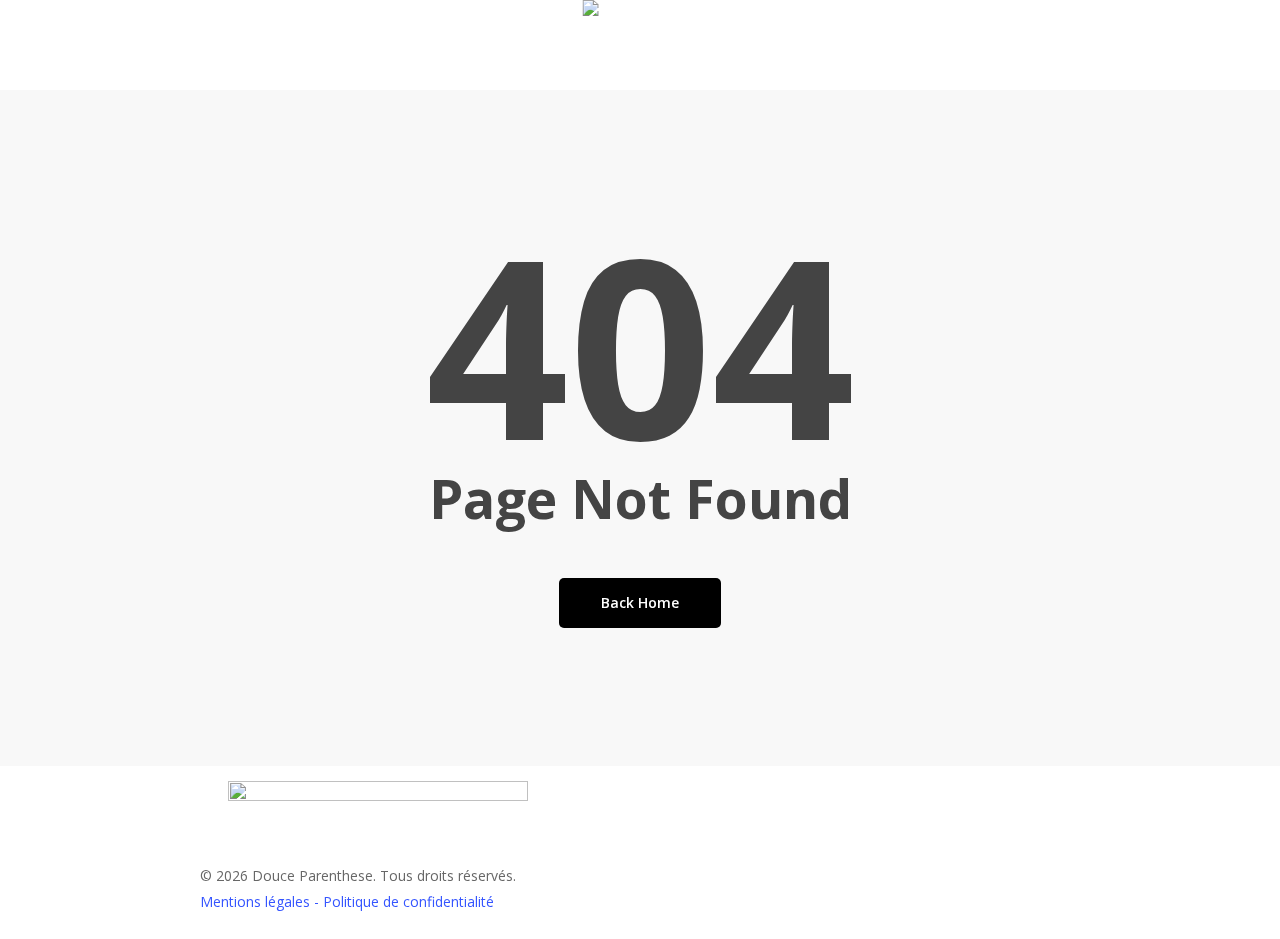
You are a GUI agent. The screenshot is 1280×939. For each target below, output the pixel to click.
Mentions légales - (261, 901)
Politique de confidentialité (408, 901)
